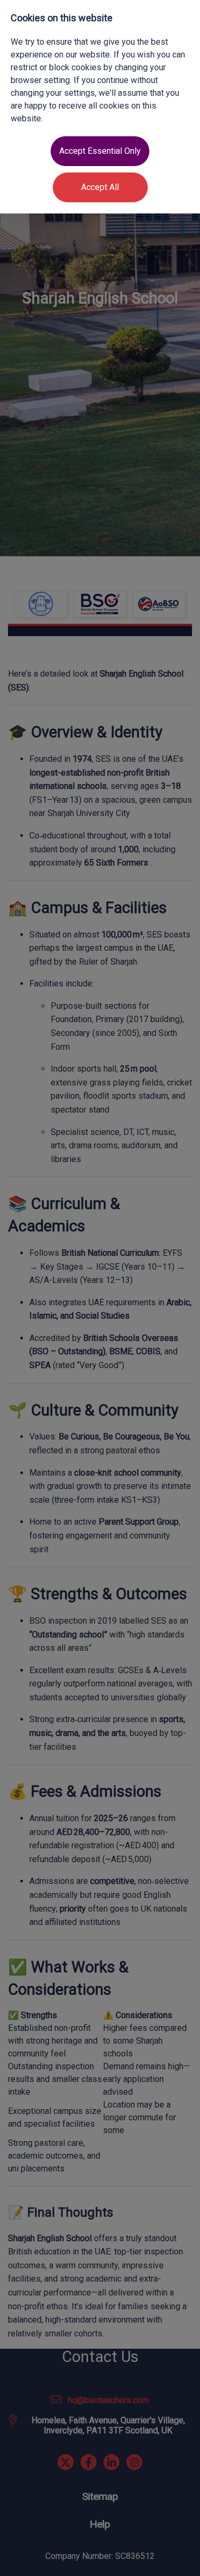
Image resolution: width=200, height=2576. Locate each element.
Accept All (100, 187)
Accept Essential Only (100, 151)
